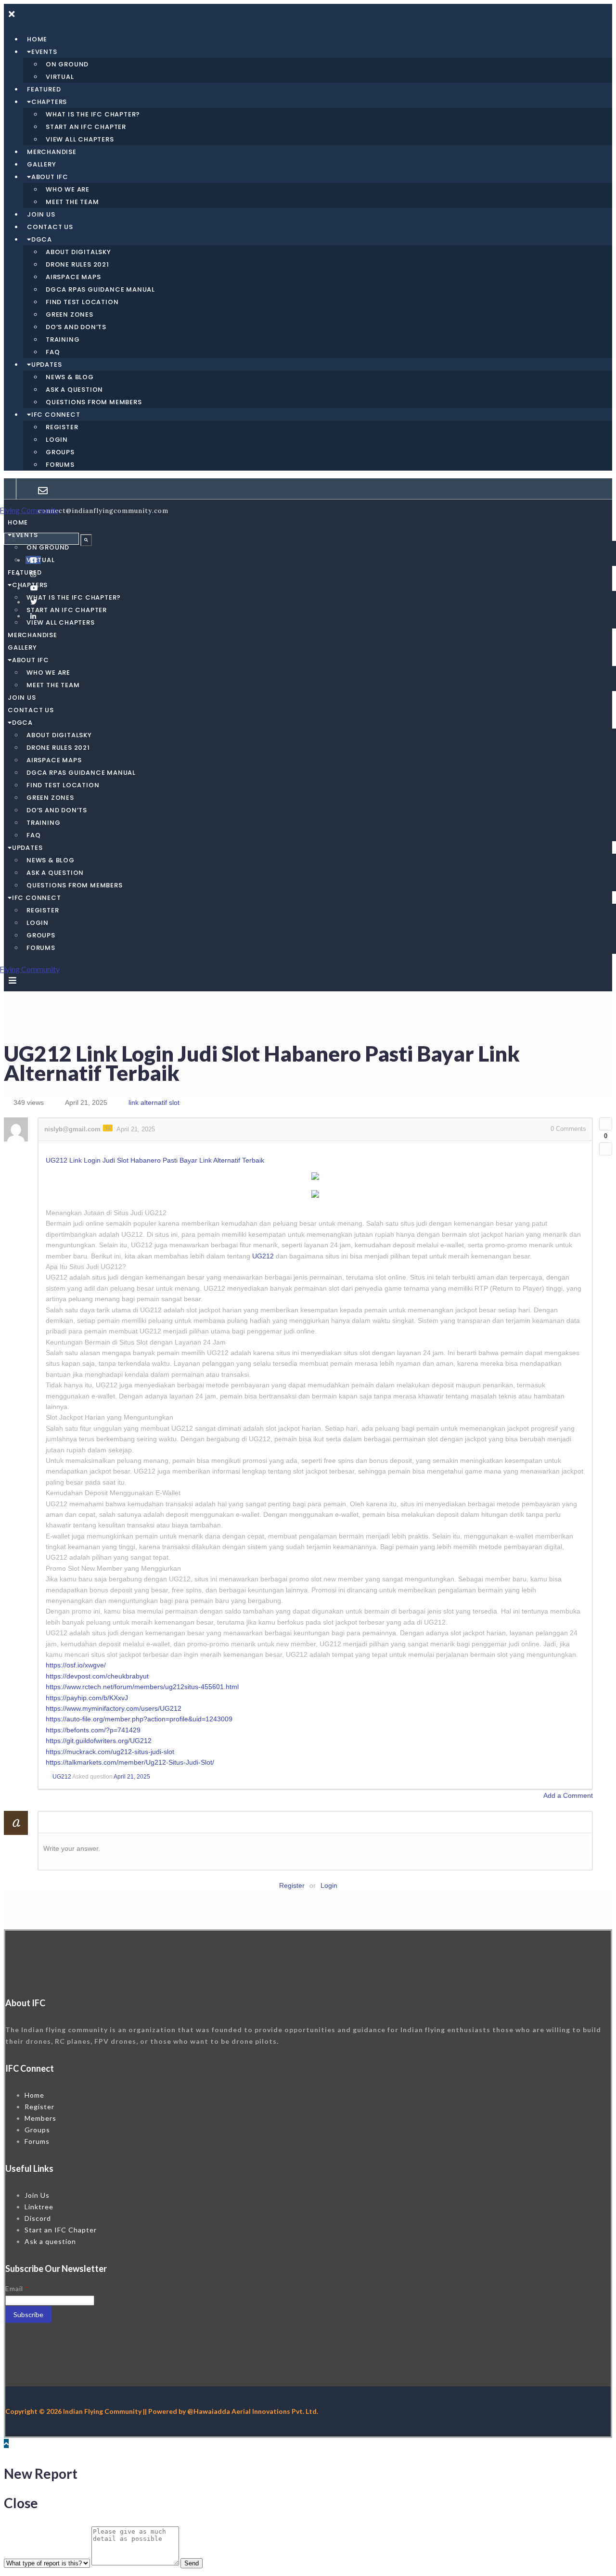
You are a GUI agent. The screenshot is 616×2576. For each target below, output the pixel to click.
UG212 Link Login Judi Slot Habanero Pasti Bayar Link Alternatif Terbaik (155, 1160)
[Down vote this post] (606, 1149)
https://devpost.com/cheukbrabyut (97, 1676)
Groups (60, 452)
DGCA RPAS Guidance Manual (100, 289)
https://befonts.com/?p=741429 (93, 1730)
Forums (60, 465)
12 (108, 1128)
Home (37, 39)
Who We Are (68, 189)
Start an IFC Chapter (86, 127)
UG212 (263, 1256)
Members (40, 2118)
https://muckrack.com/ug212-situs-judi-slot (110, 1752)
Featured (44, 89)
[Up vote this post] (606, 1124)
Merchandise (52, 152)
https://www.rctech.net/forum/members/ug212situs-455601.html (142, 1687)
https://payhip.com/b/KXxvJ (87, 1698)
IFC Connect (56, 415)
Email (17, 2288)
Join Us (41, 214)
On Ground (67, 64)
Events (44, 52)
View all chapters (80, 139)
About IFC (50, 177)
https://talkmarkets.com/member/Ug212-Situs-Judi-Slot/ (130, 1762)
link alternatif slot (154, 1102)
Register (62, 427)
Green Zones (70, 314)
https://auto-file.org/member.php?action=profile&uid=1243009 (139, 1719)
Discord (38, 2218)
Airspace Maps (73, 277)
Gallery (42, 164)
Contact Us (50, 227)
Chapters (49, 102)
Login (57, 440)
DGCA (42, 239)
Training (63, 340)
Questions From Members (94, 402)
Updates (47, 365)
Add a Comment (568, 1795)
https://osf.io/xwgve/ (76, 1665)
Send (192, 2563)
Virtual (60, 77)
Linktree (39, 2207)
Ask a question (74, 390)
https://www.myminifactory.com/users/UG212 (114, 1708)
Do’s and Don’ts (76, 327)
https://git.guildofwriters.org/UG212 (99, 1741)
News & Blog (70, 377)
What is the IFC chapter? (93, 114)
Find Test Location (82, 302)
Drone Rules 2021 (77, 264)
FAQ (53, 352)
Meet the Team (72, 202)
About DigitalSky (78, 252)
